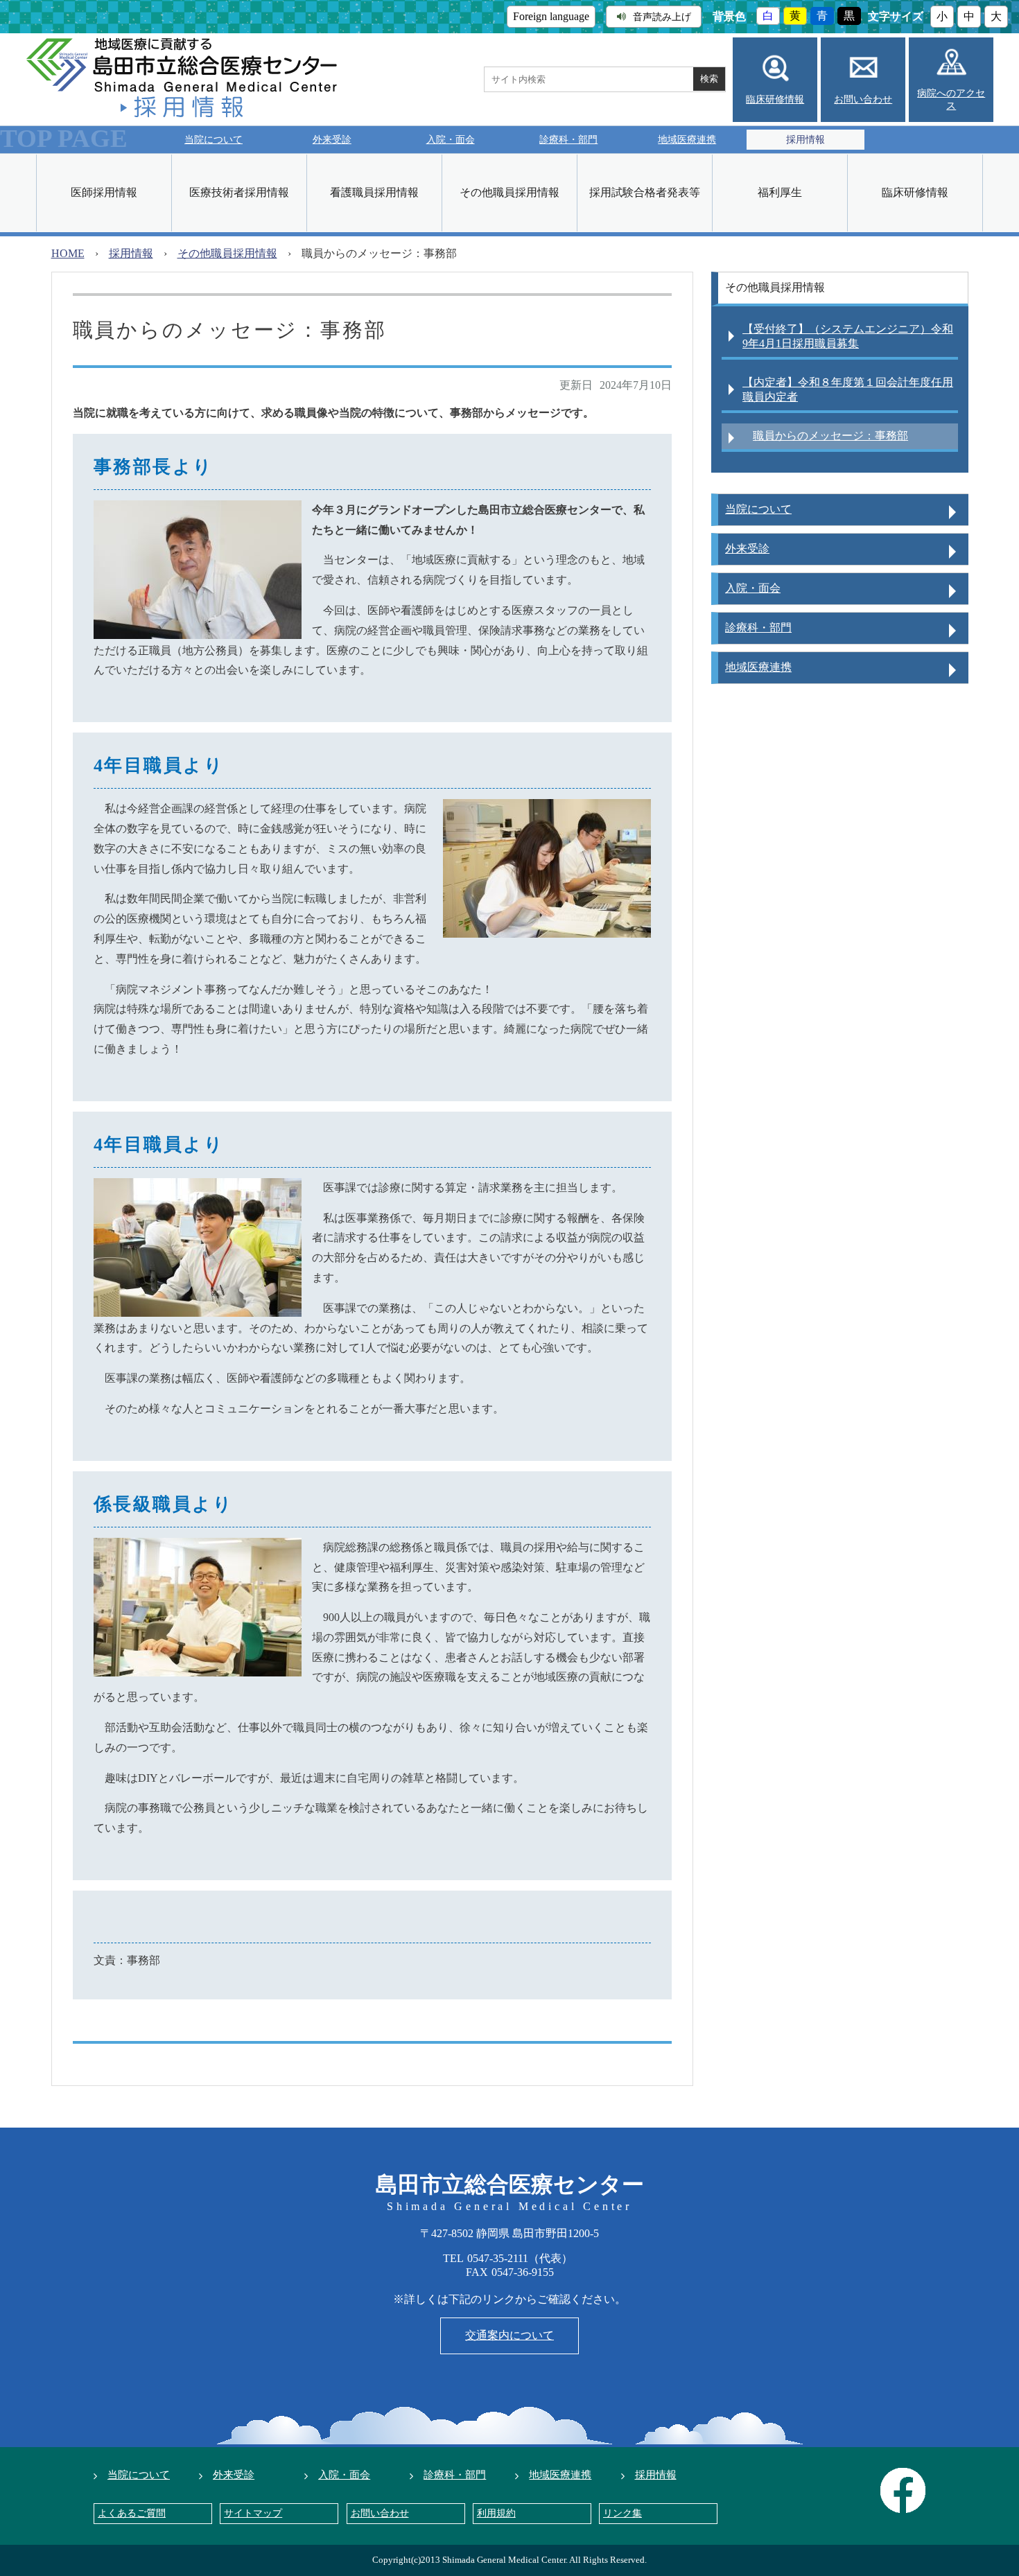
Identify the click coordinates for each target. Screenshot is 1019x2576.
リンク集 (622, 2513)
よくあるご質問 (132, 2513)
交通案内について (509, 2335)
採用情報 (131, 253)
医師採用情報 (104, 192)
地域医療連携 (687, 139)
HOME (68, 253)
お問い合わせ (863, 99)
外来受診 (332, 139)
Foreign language (551, 16)
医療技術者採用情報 (239, 192)
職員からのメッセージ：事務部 (830, 436)
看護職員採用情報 (374, 192)
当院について (214, 139)
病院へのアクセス (951, 99)
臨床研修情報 (775, 99)
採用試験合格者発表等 (645, 192)
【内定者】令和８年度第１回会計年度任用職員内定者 (848, 389)
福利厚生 (780, 192)
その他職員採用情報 (509, 192)
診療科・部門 (568, 139)
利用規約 (496, 2513)
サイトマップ (253, 2513)
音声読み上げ (662, 17)
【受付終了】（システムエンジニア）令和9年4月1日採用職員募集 (848, 336)
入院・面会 (451, 139)
